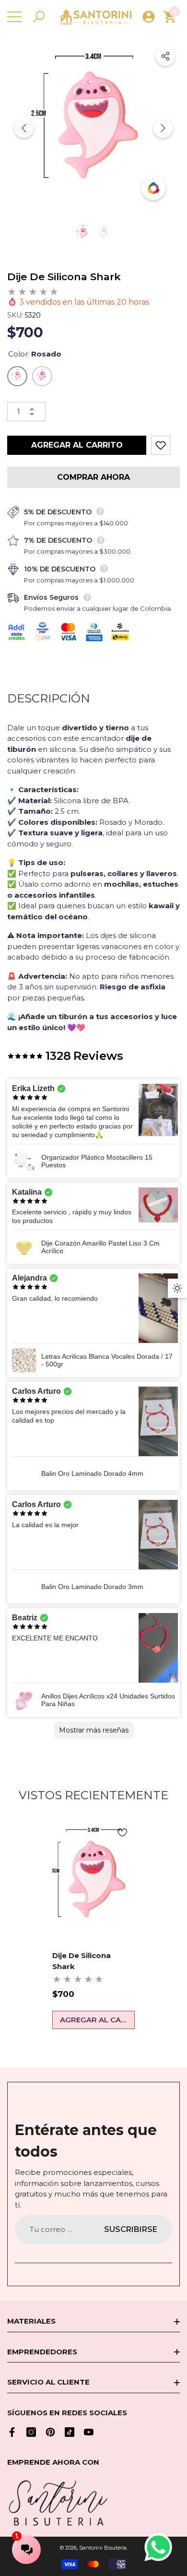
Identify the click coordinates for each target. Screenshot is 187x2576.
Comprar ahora (93, 477)
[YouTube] (89, 2432)
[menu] (14, 17)
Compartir (165, 56)
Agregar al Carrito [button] (97, 2020)
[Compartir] (165, 56)
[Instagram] (31, 2432)
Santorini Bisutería (103, 2548)
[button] (39, 17)
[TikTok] (70, 2432)
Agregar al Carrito (77, 445)
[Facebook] (12, 2432)
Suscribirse (131, 2229)
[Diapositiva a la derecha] (163, 128)
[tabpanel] (93, 1924)
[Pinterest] (50, 2432)
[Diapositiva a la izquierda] (24, 128)
